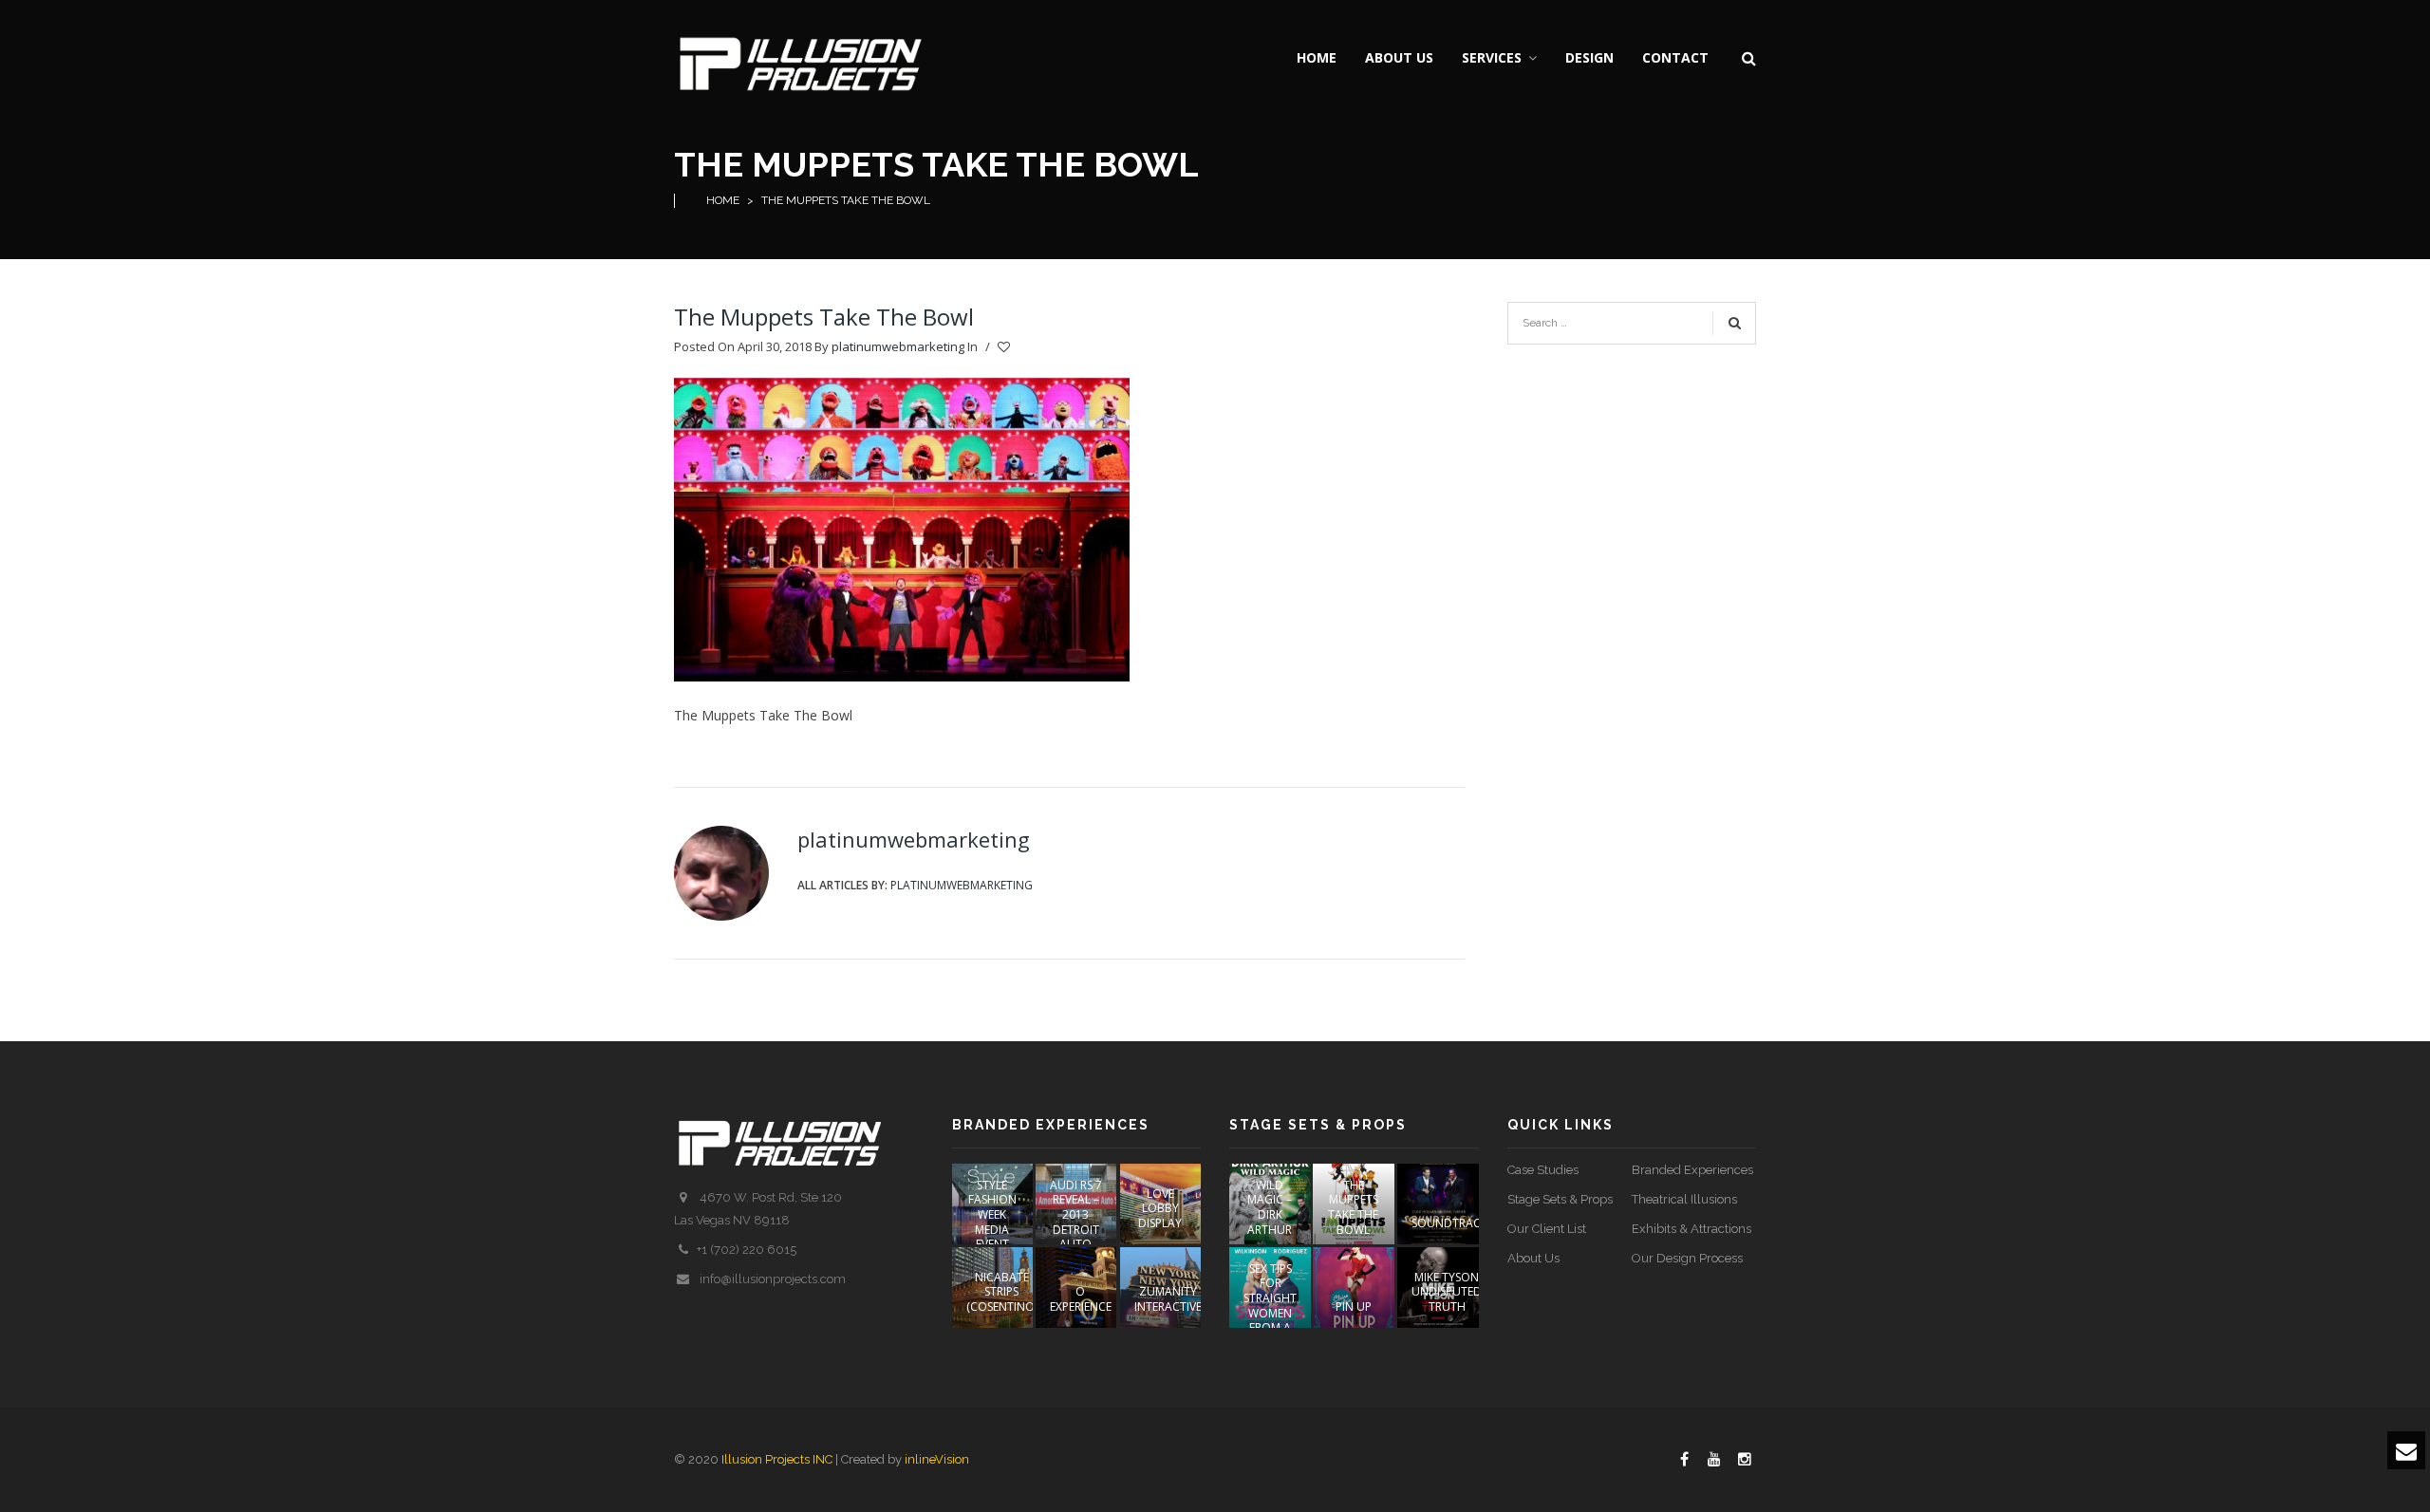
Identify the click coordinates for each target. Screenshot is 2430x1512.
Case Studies (1543, 1170)
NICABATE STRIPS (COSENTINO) (1002, 1292)
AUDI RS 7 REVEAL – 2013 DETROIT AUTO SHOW (1076, 1222)
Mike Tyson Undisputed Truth (1447, 1292)
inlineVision (937, 1459)
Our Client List (1547, 1229)
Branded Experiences (1692, 1170)
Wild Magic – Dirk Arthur (1270, 1207)
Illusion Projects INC (777, 1459)
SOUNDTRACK (1449, 1223)
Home (723, 200)
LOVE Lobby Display (1160, 1208)
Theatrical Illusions (1684, 1199)
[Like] (1005, 347)
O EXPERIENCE (1081, 1299)
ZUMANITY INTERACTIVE (1168, 1299)
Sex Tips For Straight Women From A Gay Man (1270, 1306)
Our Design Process (1687, 1258)
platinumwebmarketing (898, 346)
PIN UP (1354, 1307)
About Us (1533, 1258)
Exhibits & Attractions (1692, 1229)
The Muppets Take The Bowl (824, 317)
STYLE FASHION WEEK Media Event (992, 1214)
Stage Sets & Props (1560, 1199)
